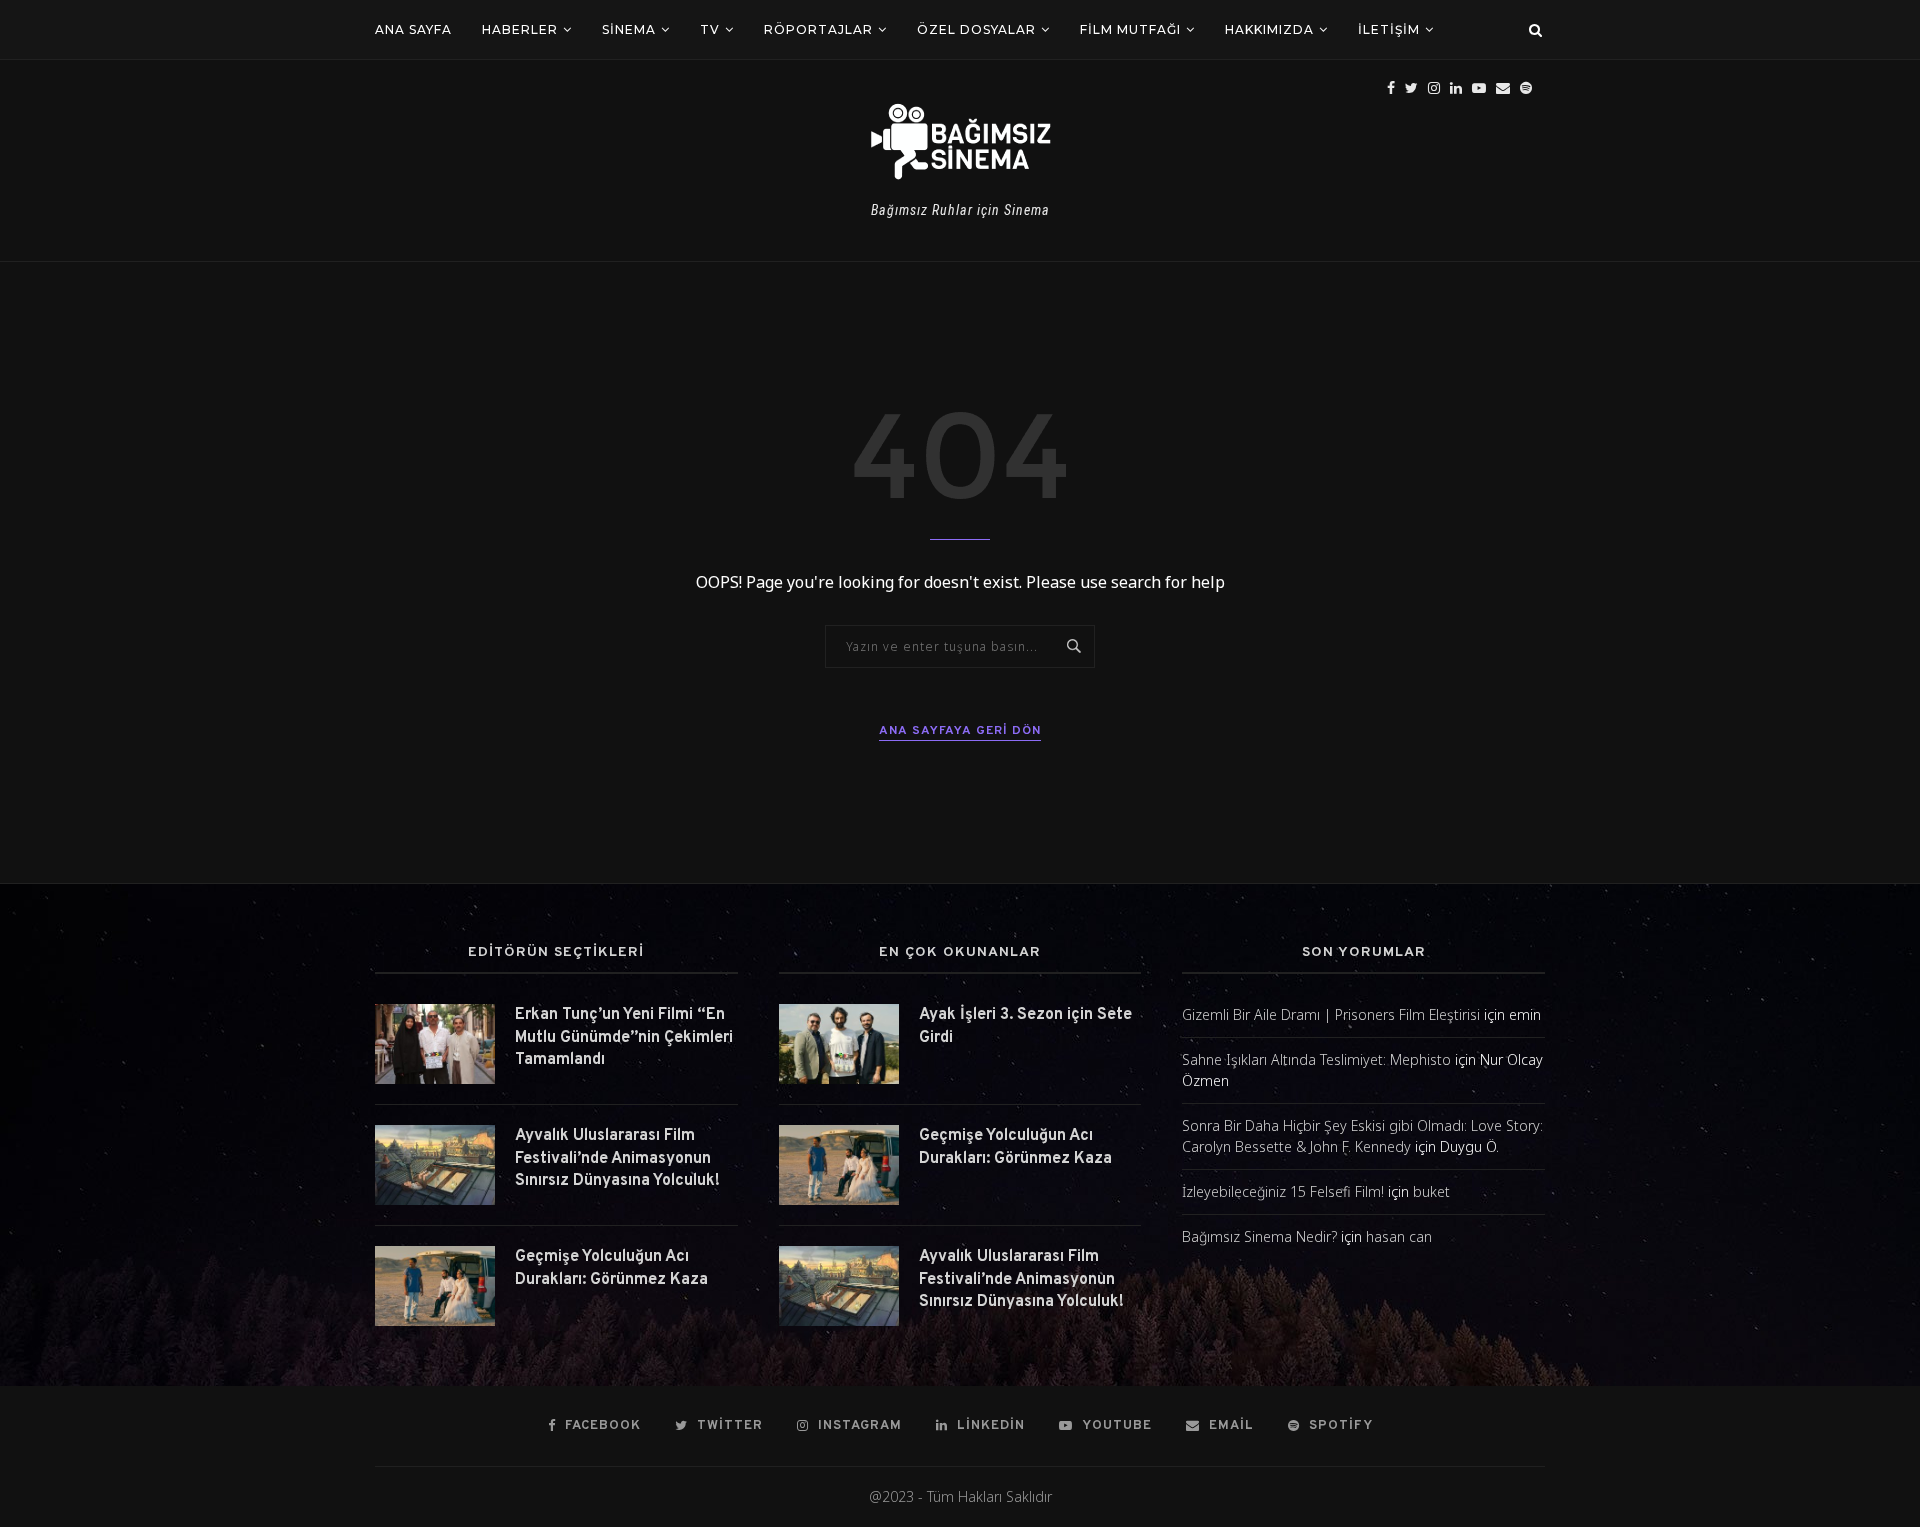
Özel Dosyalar (976, 29)
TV (710, 29)
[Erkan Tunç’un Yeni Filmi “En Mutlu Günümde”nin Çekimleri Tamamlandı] (435, 1044)
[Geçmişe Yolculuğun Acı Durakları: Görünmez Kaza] (435, 1286)
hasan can (1399, 1236)
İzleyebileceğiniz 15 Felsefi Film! (1283, 1191)
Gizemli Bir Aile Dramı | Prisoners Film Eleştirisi (1331, 1014)
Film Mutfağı (1130, 29)
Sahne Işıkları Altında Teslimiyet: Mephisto (1316, 1059)
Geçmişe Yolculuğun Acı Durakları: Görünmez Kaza (611, 1268)
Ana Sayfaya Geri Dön (960, 731)
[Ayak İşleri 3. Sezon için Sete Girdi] (839, 1044)
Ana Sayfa (413, 29)
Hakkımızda (1269, 29)
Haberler (520, 29)
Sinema (629, 29)
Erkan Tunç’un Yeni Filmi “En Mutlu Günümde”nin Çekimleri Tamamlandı (624, 1037)
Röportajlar (818, 29)
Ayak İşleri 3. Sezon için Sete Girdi (1025, 1026)
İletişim (1389, 29)
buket (1431, 1191)
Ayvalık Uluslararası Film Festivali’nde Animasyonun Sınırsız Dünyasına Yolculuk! (617, 1158)
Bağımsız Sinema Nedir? (1259, 1236)
